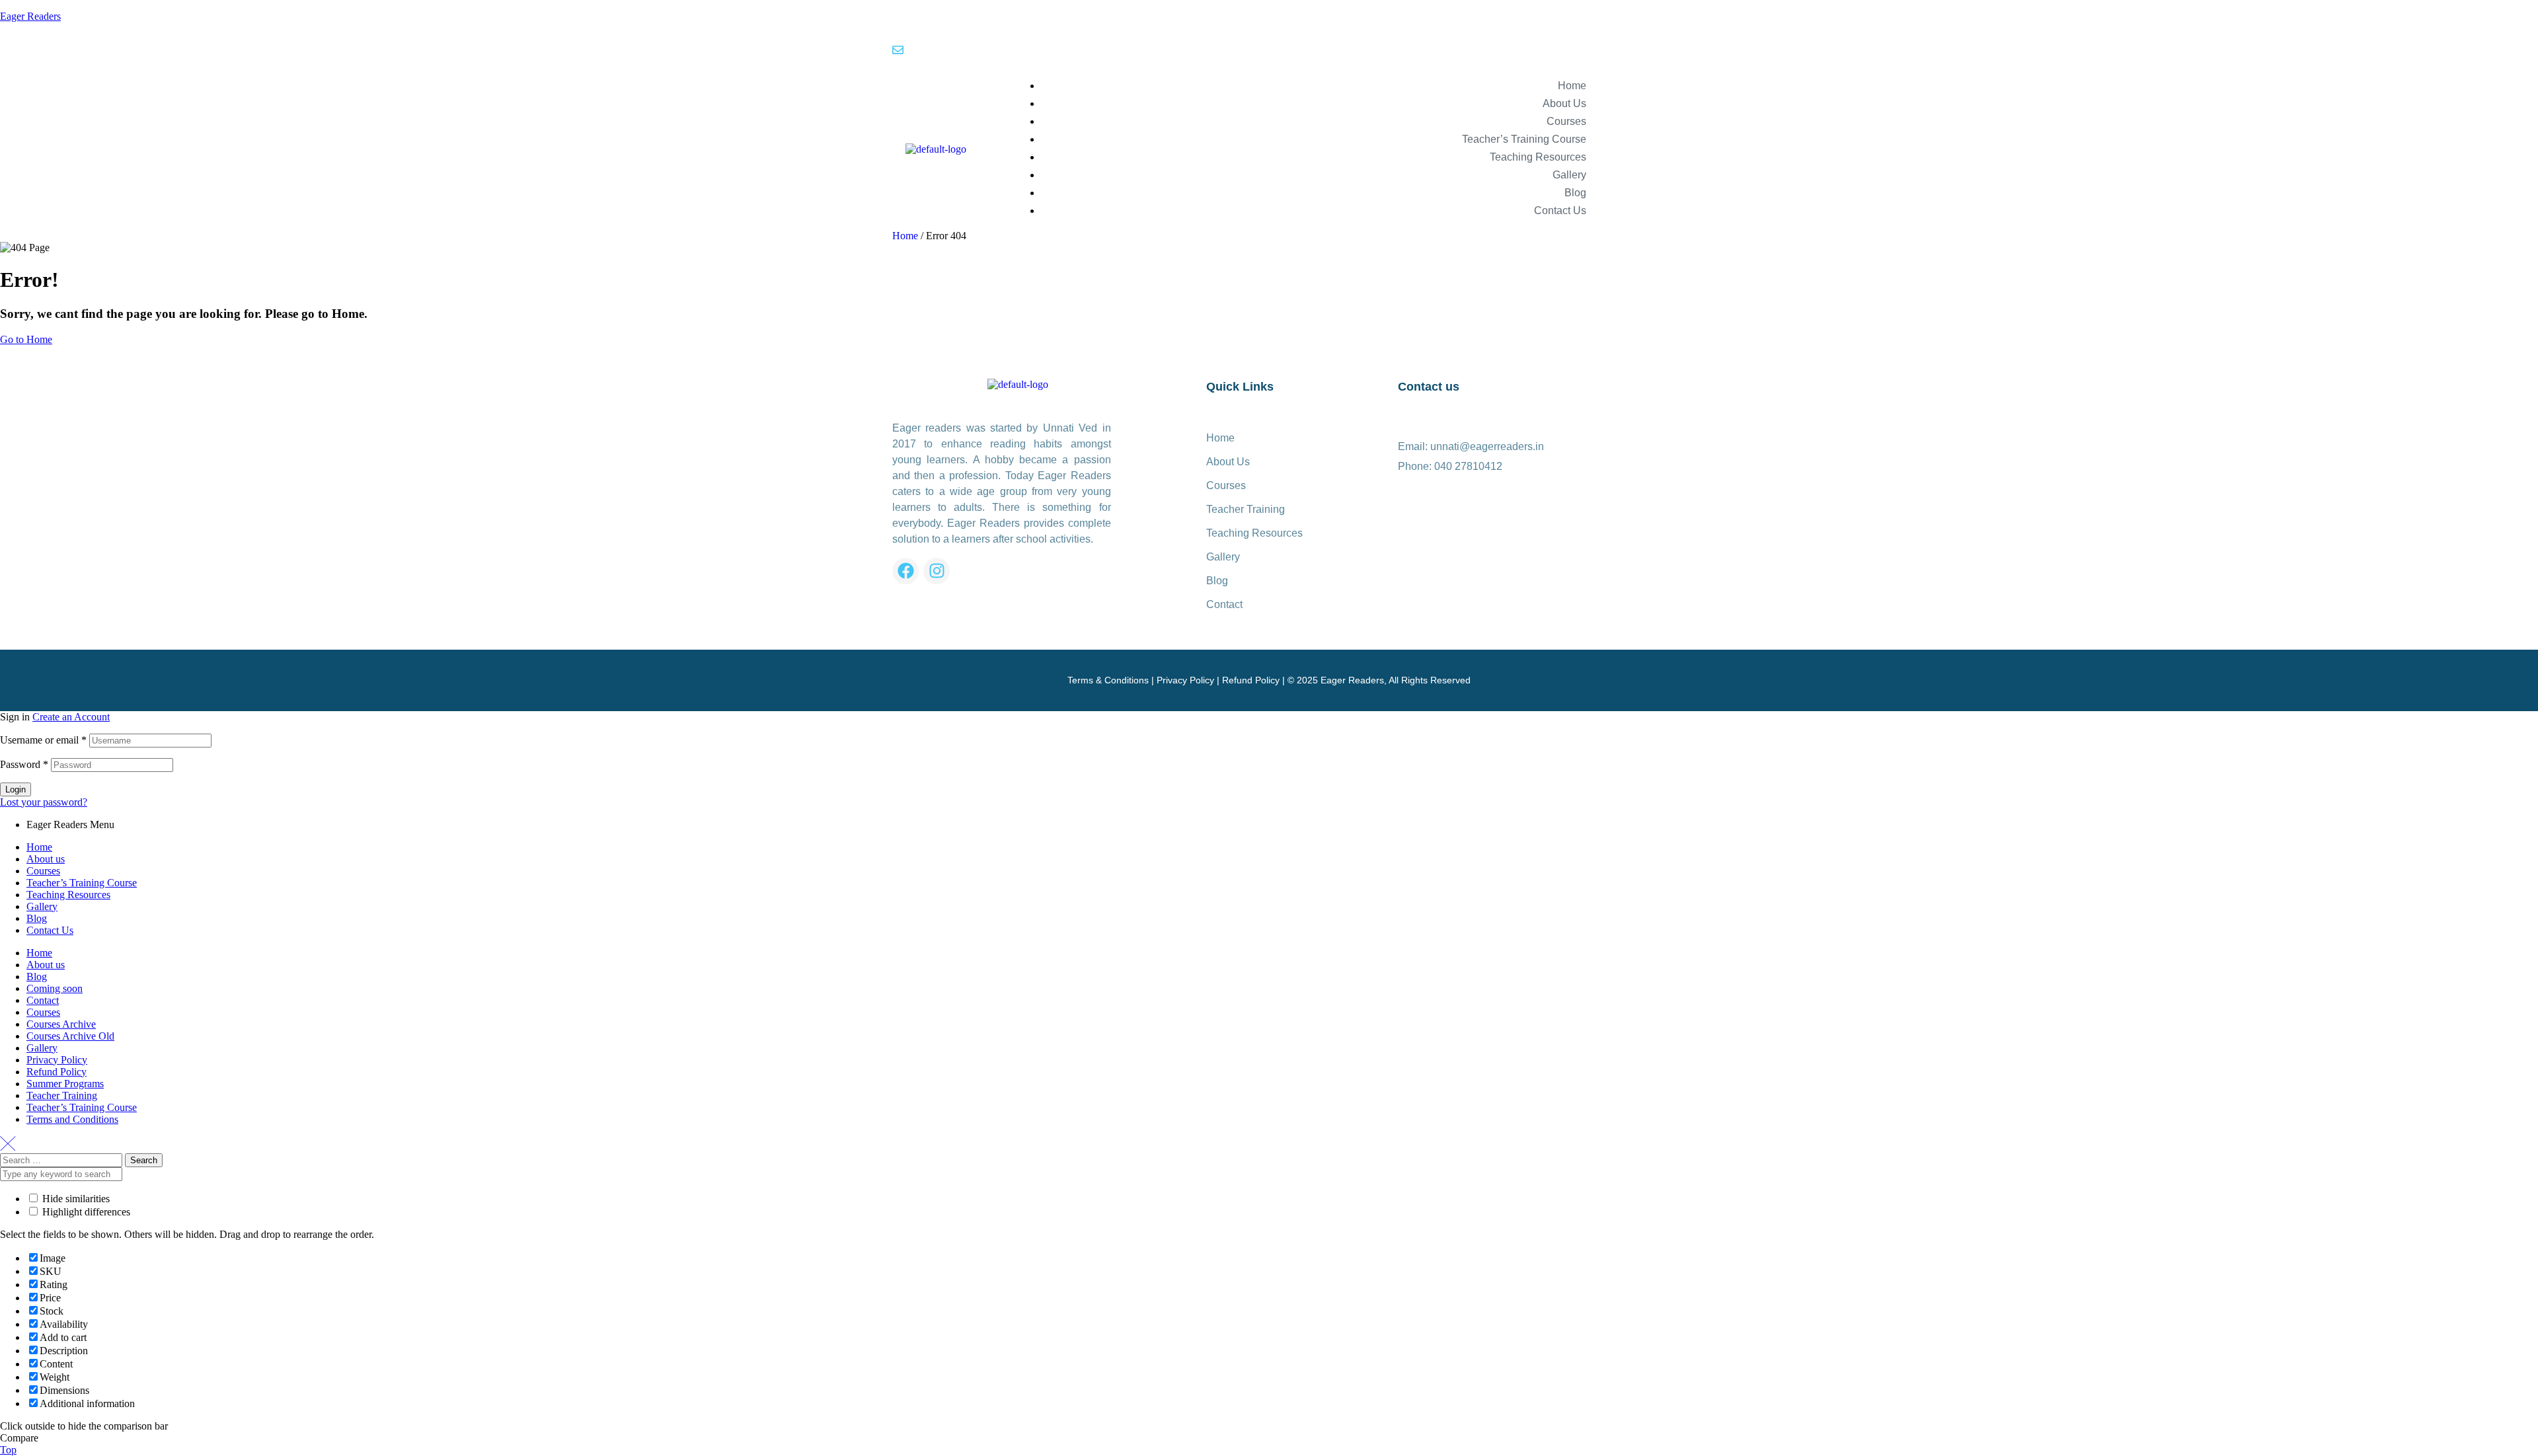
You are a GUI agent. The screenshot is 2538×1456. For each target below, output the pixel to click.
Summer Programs (65, 1084)
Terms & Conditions (1108, 680)
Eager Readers (30, 16)
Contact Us (50, 930)
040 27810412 (1468, 466)
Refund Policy (1251, 680)
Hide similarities (75, 1199)
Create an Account (71, 717)
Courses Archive (61, 1024)
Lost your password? (44, 802)
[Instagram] (937, 571)
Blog (37, 918)
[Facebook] (905, 571)
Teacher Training (62, 1095)
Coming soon (55, 988)
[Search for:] (62, 1160)
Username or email (43, 740)
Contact (43, 1000)
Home (905, 236)
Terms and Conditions (72, 1119)
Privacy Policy (1185, 680)
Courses (43, 871)
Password (24, 764)
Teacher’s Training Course (82, 883)
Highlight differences (85, 1212)
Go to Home (26, 339)
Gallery (42, 906)
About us (46, 859)
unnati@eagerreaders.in (1487, 446)
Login (16, 789)
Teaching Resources (68, 895)
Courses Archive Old (70, 1036)
